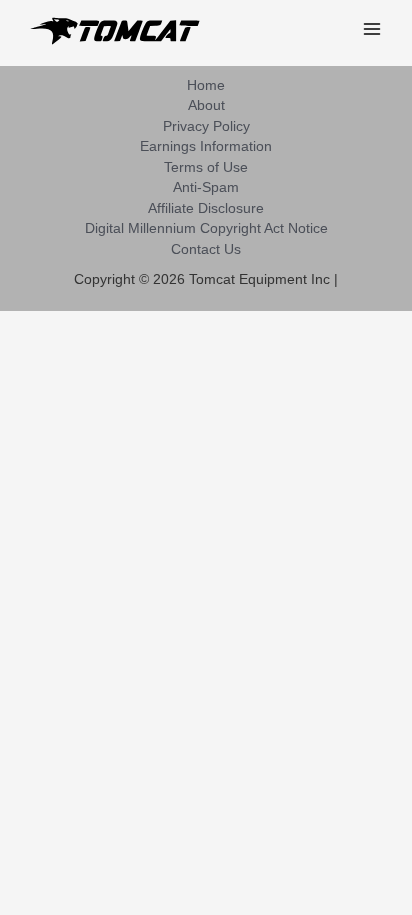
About (206, 105)
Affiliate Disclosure (206, 208)
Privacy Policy (206, 126)
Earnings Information (206, 146)
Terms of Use (206, 167)
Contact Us (206, 249)
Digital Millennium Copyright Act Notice (206, 228)
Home (206, 85)
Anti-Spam (206, 187)
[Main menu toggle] (372, 29)
